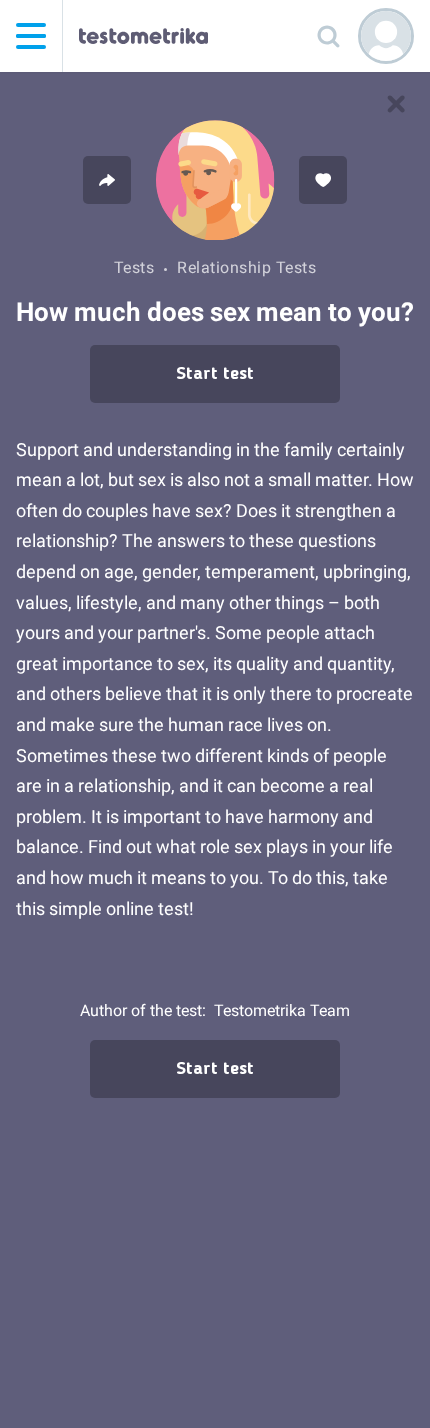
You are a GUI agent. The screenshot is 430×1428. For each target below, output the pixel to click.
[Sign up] (386, 36)
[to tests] (396, 104)
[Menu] (31, 36)
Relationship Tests (246, 267)
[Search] (328, 36)
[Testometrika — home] (143, 36)
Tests (134, 267)
